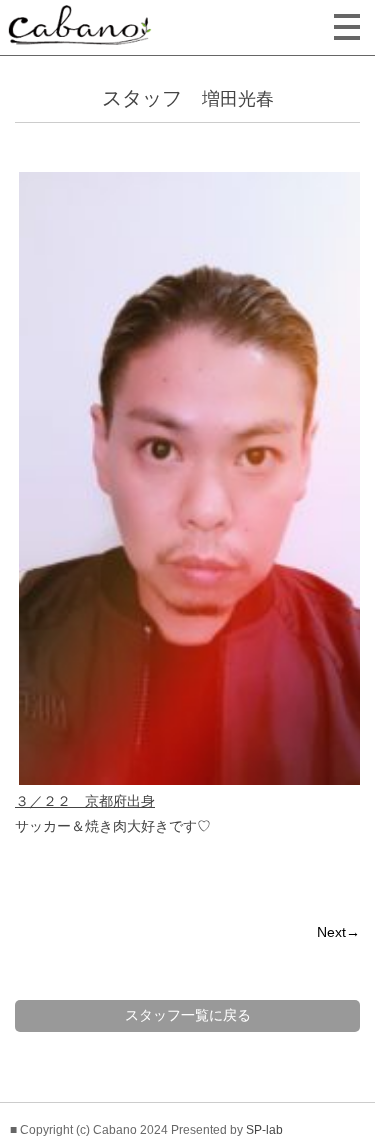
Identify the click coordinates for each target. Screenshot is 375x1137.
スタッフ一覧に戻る (188, 1015)
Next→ (338, 932)
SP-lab (264, 1130)
